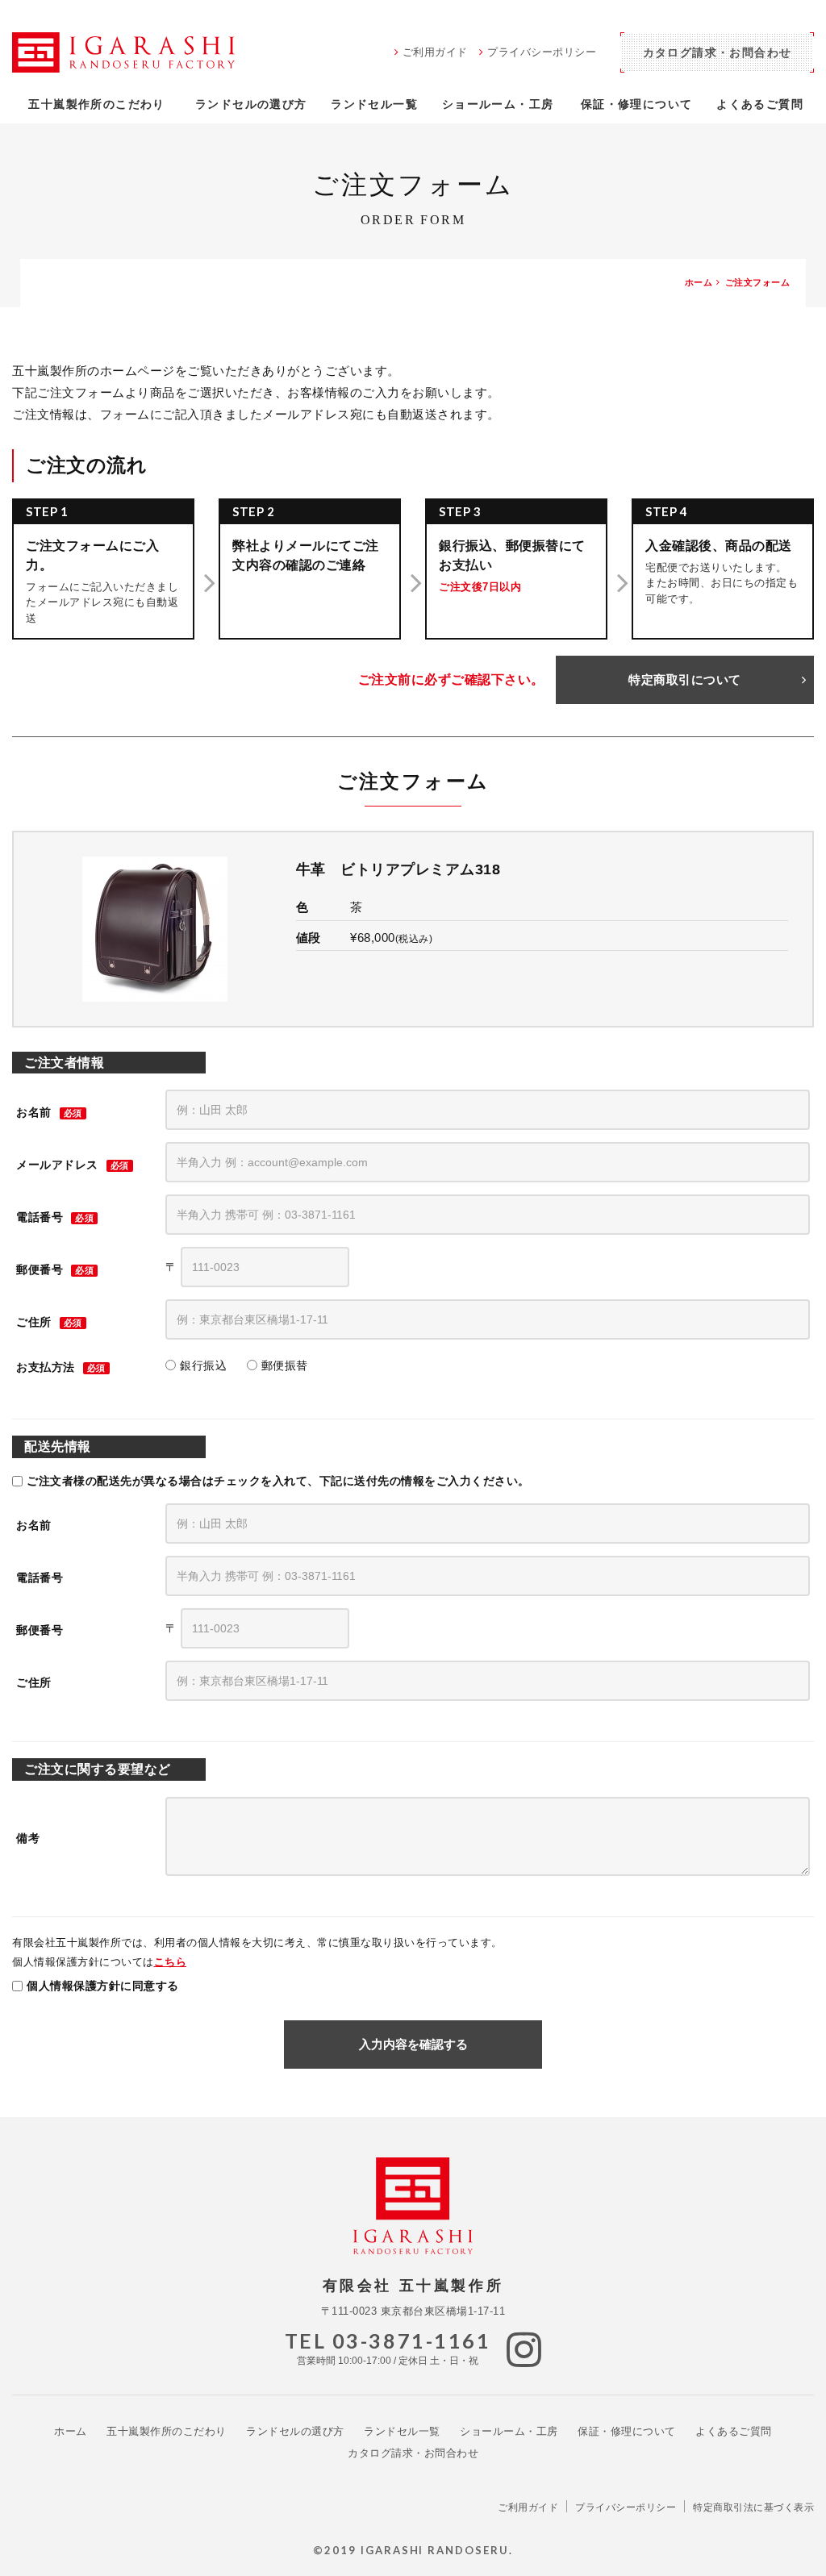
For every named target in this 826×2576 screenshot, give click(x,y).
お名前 (34, 1112)
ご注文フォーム (758, 282)
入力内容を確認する (413, 2044)
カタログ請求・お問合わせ (413, 2453)
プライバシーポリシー (542, 52)
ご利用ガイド (435, 52)
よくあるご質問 (760, 104)
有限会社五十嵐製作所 (123, 52)
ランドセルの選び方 (251, 104)
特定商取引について (685, 679)
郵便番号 (40, 1269)
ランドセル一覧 (374, 104)
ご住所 (34, 1322)
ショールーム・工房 (498, 104)
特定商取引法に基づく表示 (753, 2507)
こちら (171, 1962)
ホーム (71, 2431)
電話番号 (40, 1217)
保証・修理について (637, 104)
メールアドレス (57, 1165)
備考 (28, 1838)
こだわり (96, 104)
